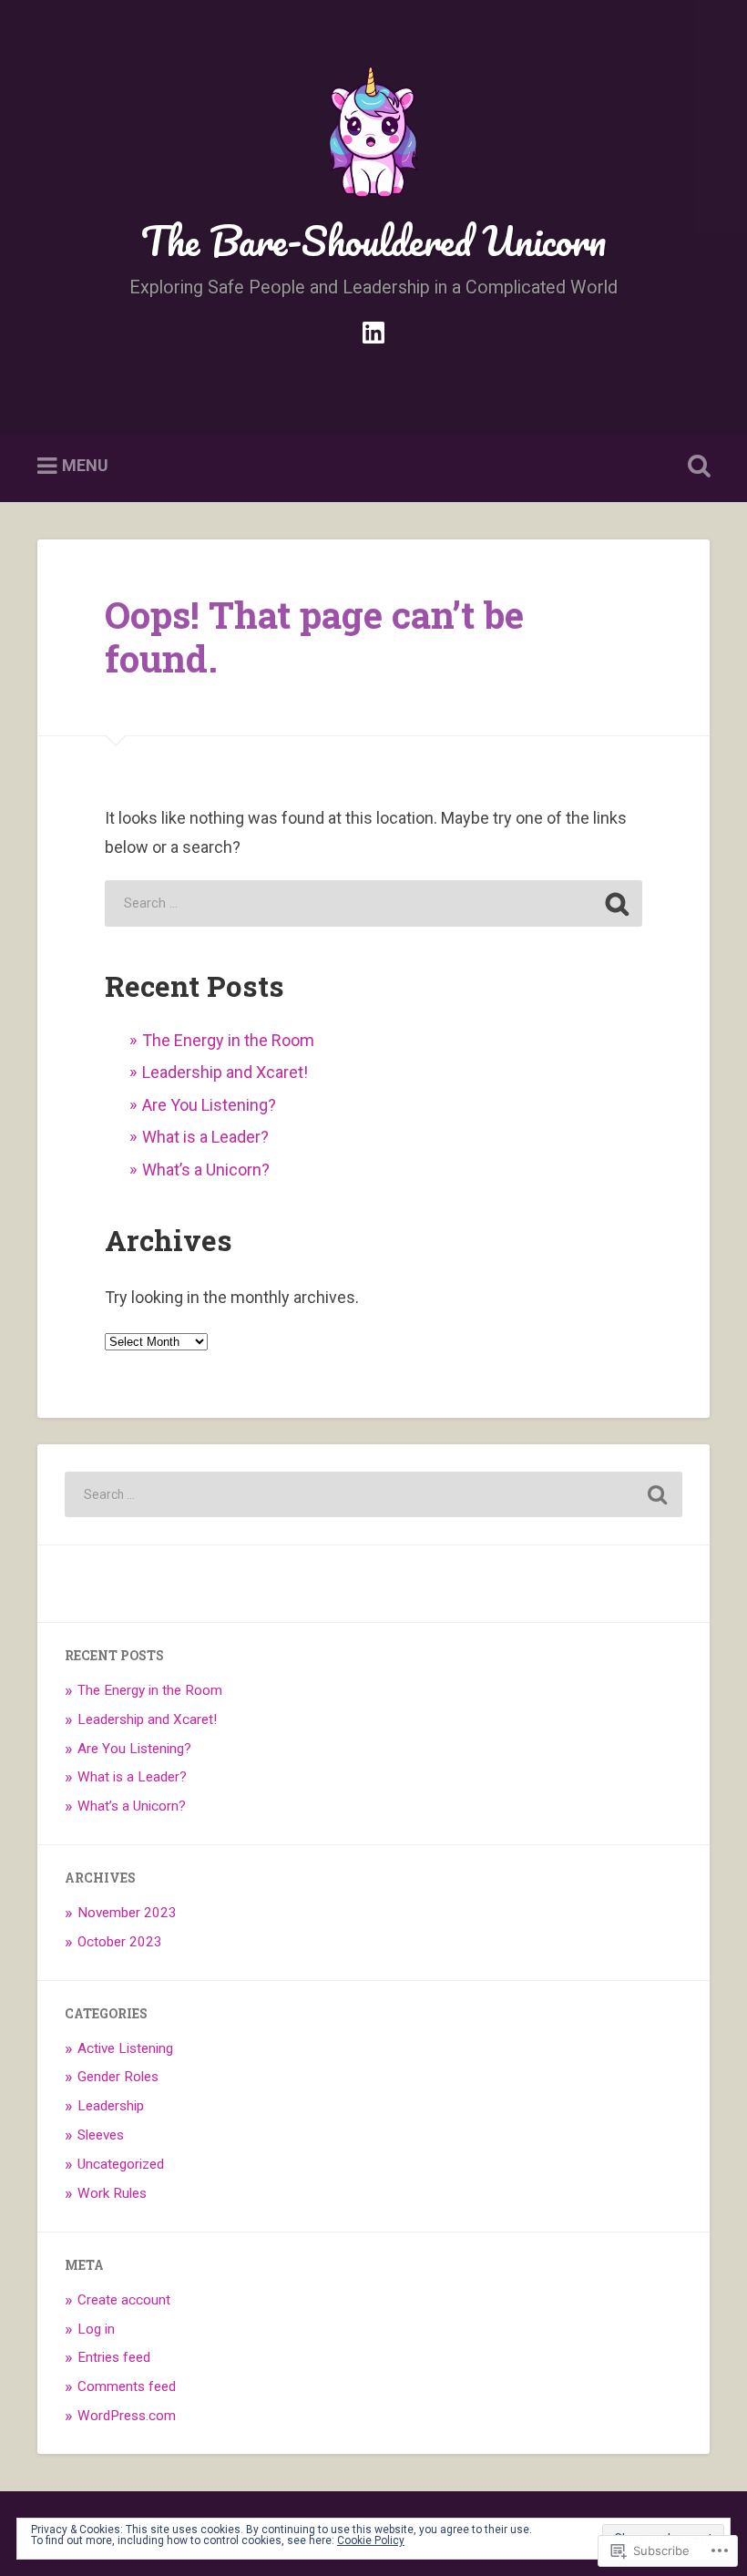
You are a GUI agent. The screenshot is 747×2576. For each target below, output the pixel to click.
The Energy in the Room (228, 1040)
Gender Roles (118, 2077)
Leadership (111, 2106)
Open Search (695, 467)
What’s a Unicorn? (206, 1170)
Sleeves (101, 2135)
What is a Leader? (205, 1137)
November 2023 (127, 1913)
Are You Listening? (209, 1105)
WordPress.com (127, 2416)
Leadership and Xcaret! (225, 1072)
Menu (85, 465)
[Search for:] (373, 903)
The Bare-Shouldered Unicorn (373, 240)
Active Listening (125, 2048)
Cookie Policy (371, 2540)
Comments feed (127, 2386)
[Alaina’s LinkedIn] (373, 330)
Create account (124, 2300)
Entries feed (114, 2357)
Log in (96, 2329)
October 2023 (120, 1942)
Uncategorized (121, 2164)
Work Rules (112, 2193)
